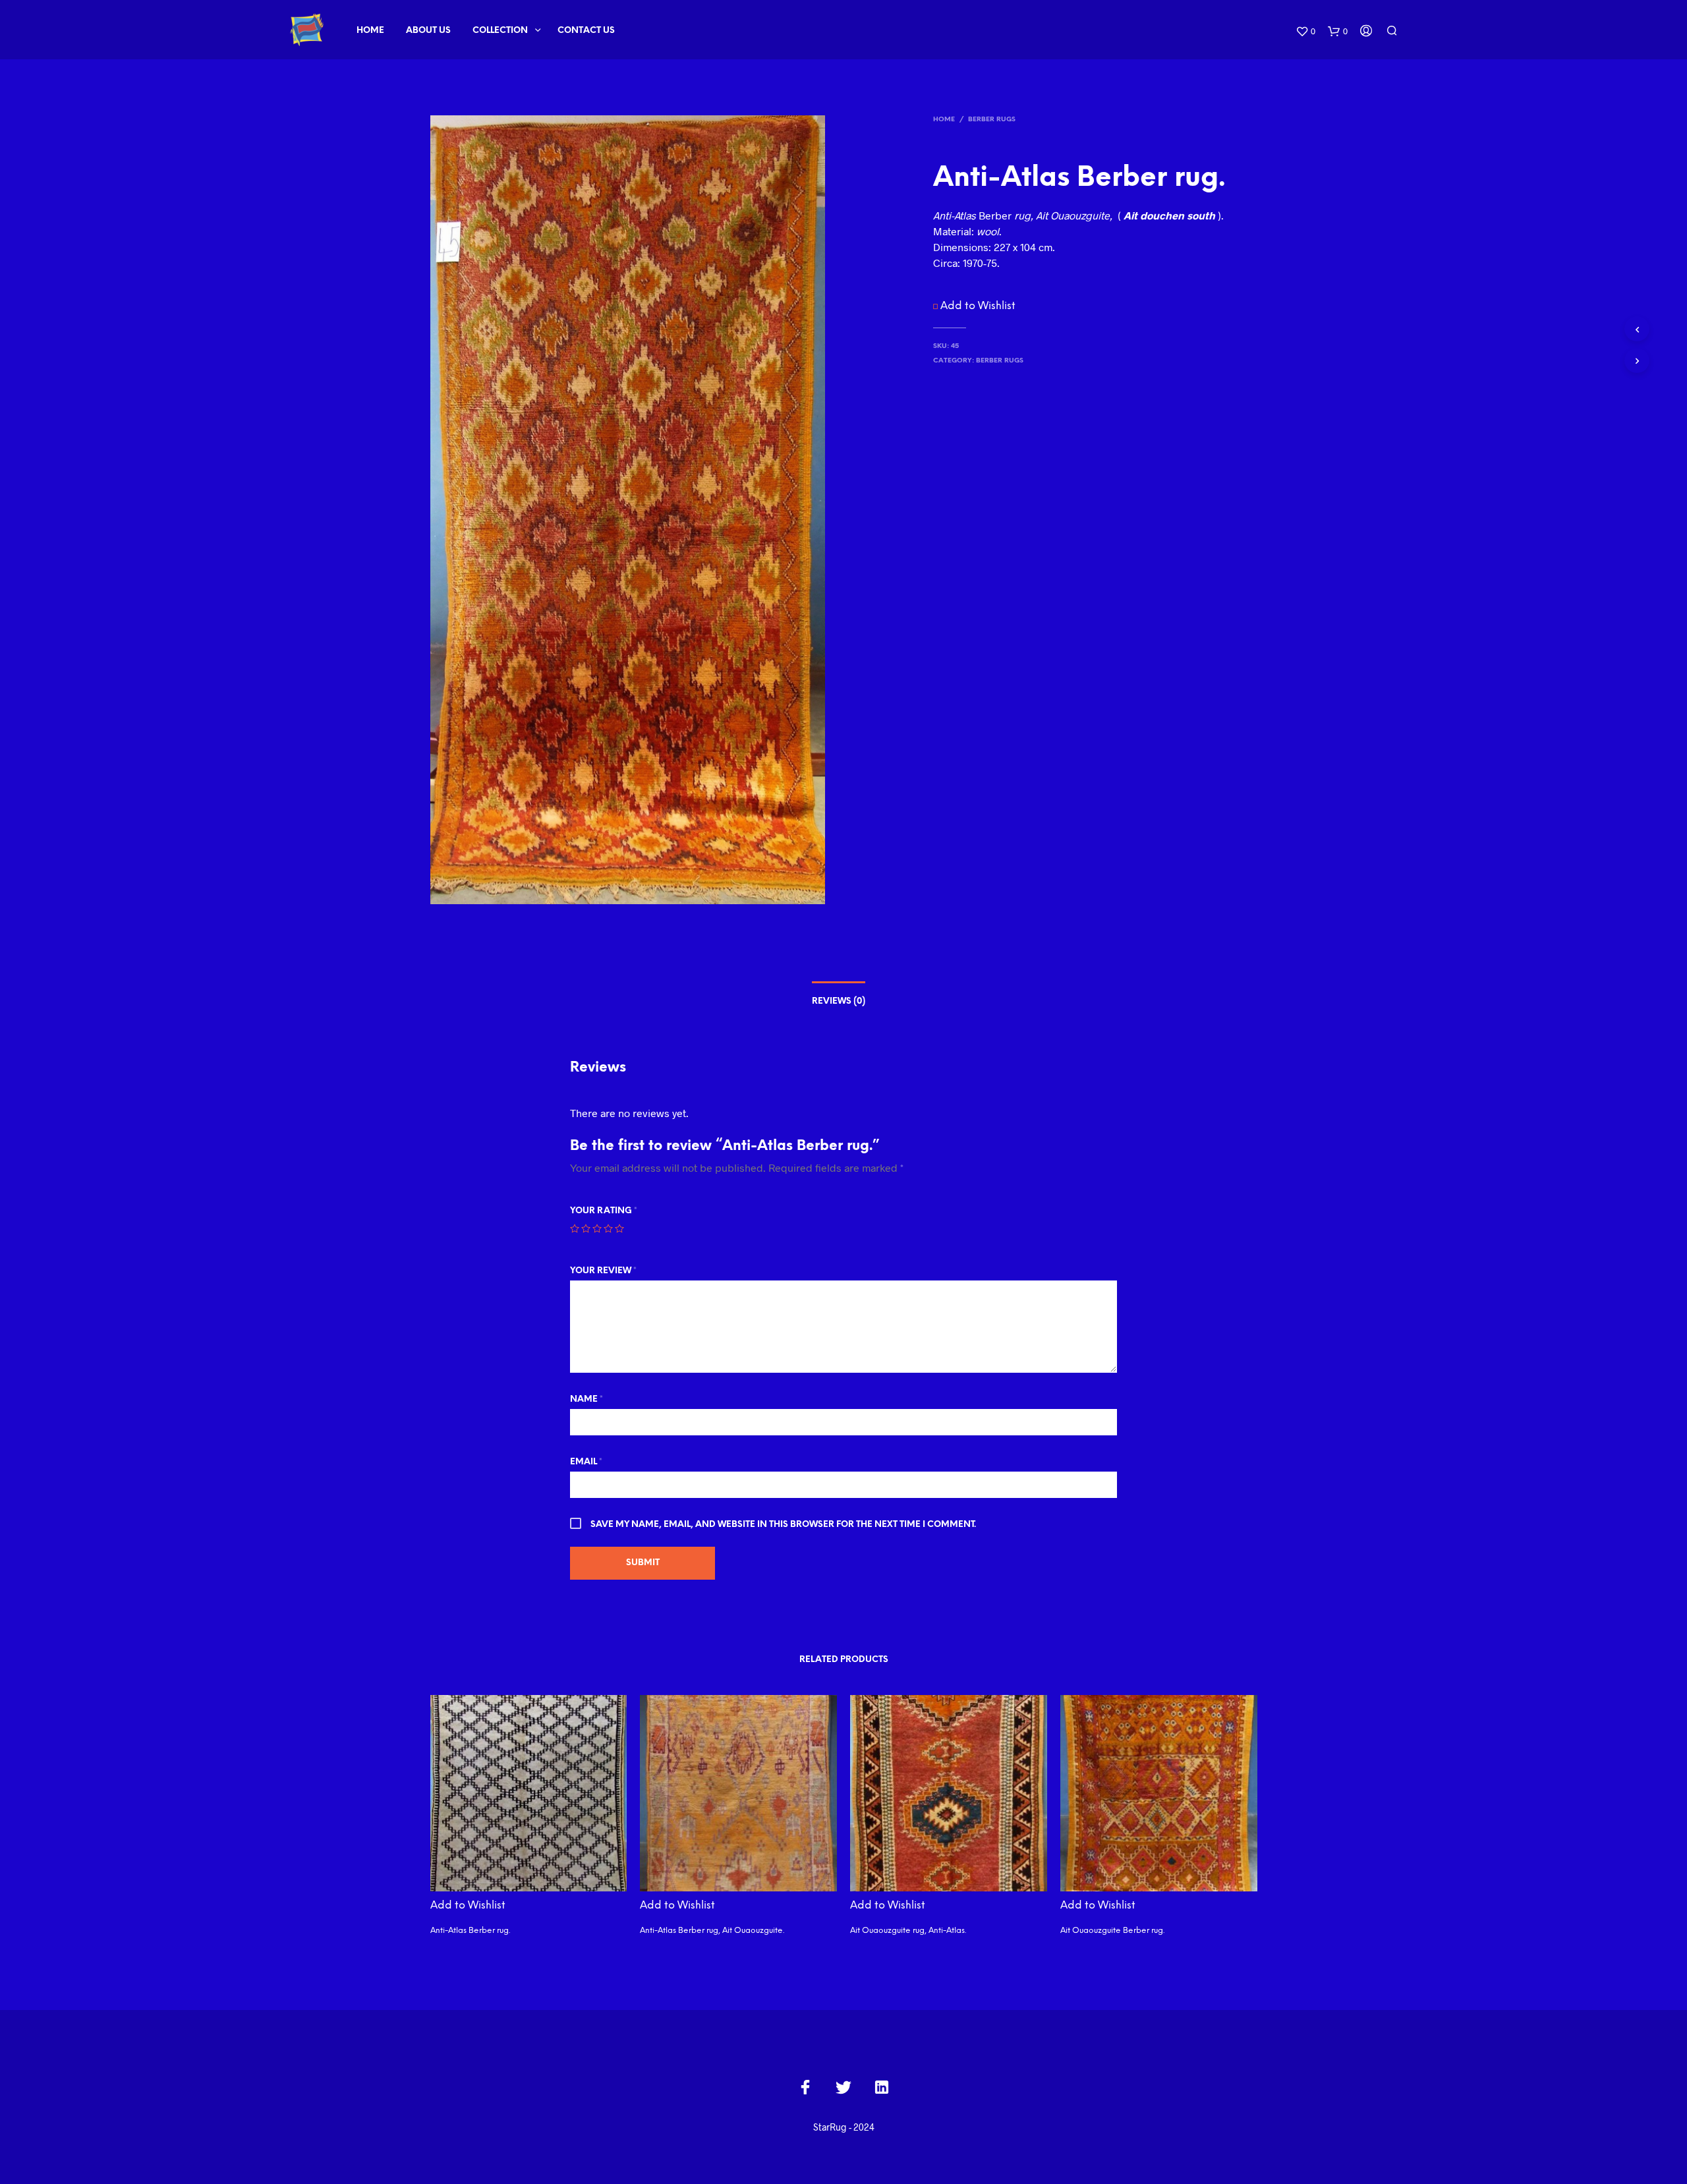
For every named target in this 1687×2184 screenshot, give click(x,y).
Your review (603, 1271)
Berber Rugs (992, 120)
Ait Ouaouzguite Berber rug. (1112, 1931)
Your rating (604, 1211)
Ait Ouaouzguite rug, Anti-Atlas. (908, 1931)
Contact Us (586, 31)
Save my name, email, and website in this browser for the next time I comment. (783, 1525)
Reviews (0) (839, 1001)
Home (370, 31)
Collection (500, 31)
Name (586, 1399)
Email (586, 1462)
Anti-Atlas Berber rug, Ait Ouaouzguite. (712, 1931)
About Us (428, 31)
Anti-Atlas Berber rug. (470, 1931)
